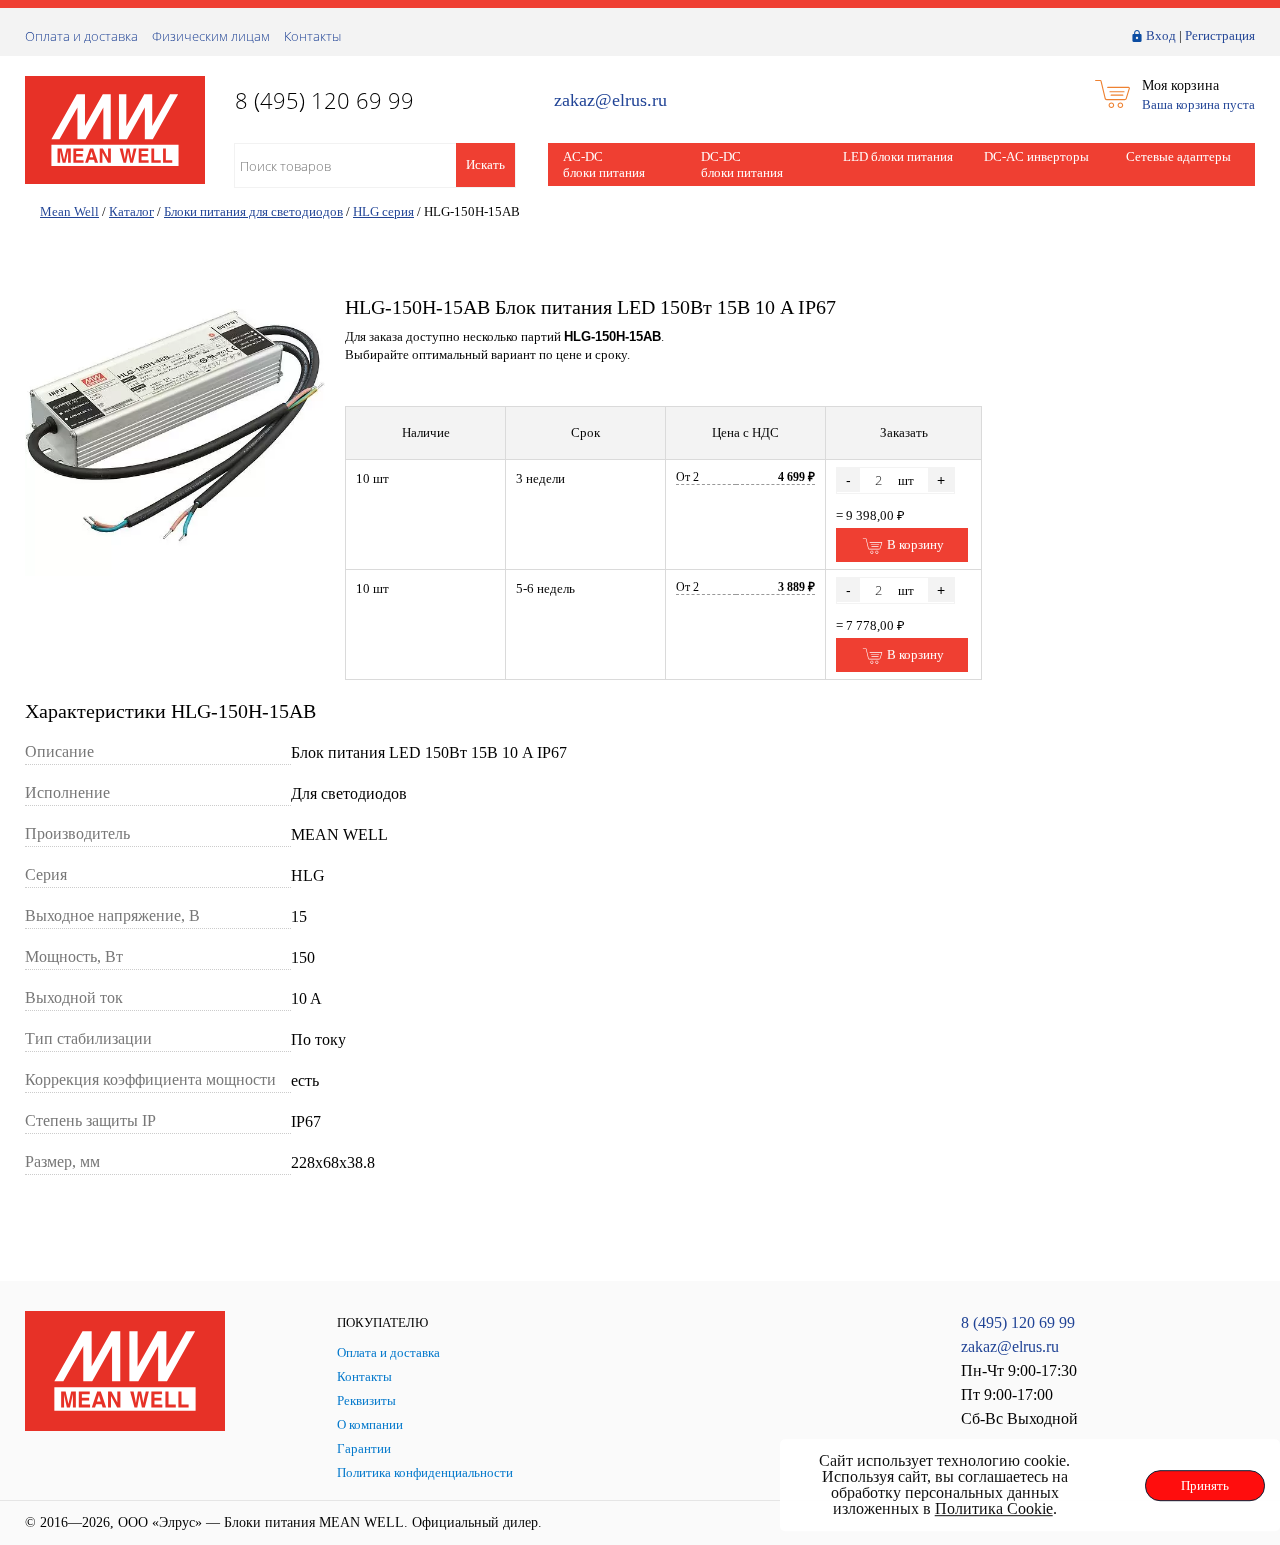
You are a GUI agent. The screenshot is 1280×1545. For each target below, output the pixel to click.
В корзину (914, 544)
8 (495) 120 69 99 (1018, 1322)
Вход (1161, 35)
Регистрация (1220, 35)
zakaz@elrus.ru (610, 100)
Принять (1205, 1485)
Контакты (312, 36)
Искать (485, 164)
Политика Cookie (994, 1508)
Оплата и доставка (81, 36)
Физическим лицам (211, 36)
